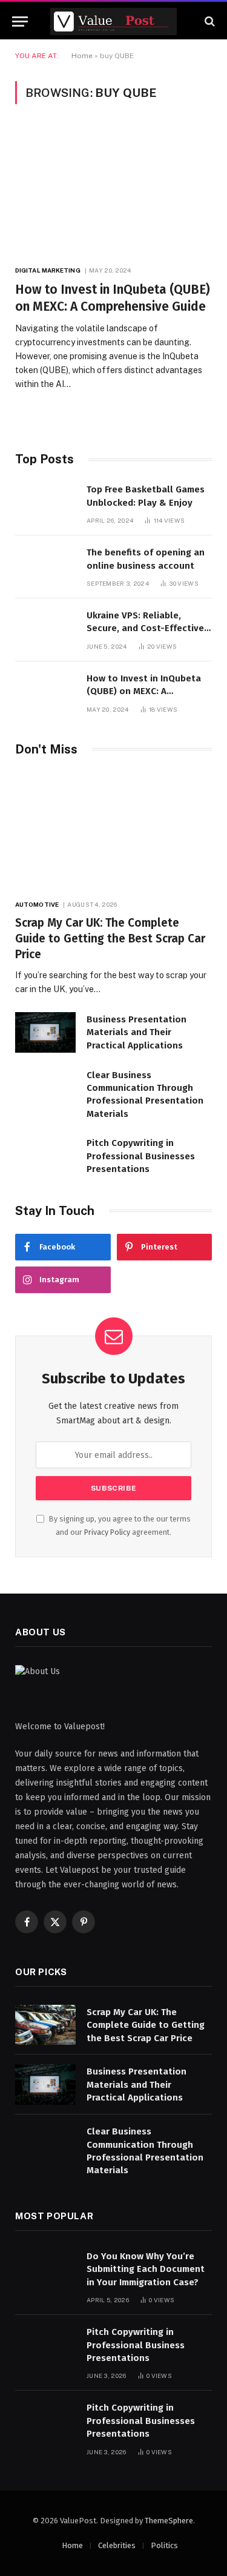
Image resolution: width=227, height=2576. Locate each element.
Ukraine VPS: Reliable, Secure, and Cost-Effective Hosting (145, 628)
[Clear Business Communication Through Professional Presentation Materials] (45, 1088)
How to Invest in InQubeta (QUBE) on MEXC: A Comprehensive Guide (144, 691)
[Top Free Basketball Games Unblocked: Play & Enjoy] (45, 502)
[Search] (209, 22)
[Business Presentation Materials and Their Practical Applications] (45, 1032)
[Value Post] (113, 22)
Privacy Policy (107, 1532)
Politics (164, 2545)
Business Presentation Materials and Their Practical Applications (137, 1032)
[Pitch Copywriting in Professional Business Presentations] (45, 2345)
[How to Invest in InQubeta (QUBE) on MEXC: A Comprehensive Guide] (113, 191)
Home (82, 56)
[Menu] (20, 22)
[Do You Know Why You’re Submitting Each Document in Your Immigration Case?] (45, 2269)
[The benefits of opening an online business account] (45, 565)
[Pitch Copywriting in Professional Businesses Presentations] (45, 1156)
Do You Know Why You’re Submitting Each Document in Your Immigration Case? (146, 2269)
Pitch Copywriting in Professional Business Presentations (136, 2345)
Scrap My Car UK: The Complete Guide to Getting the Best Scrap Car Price (110, 939)
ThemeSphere (169, 2521)
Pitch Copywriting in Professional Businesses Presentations (141, 1156)
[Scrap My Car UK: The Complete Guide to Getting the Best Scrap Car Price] (113, 831)
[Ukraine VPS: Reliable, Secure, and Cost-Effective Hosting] (45, 628)
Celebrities (117, 2545)
